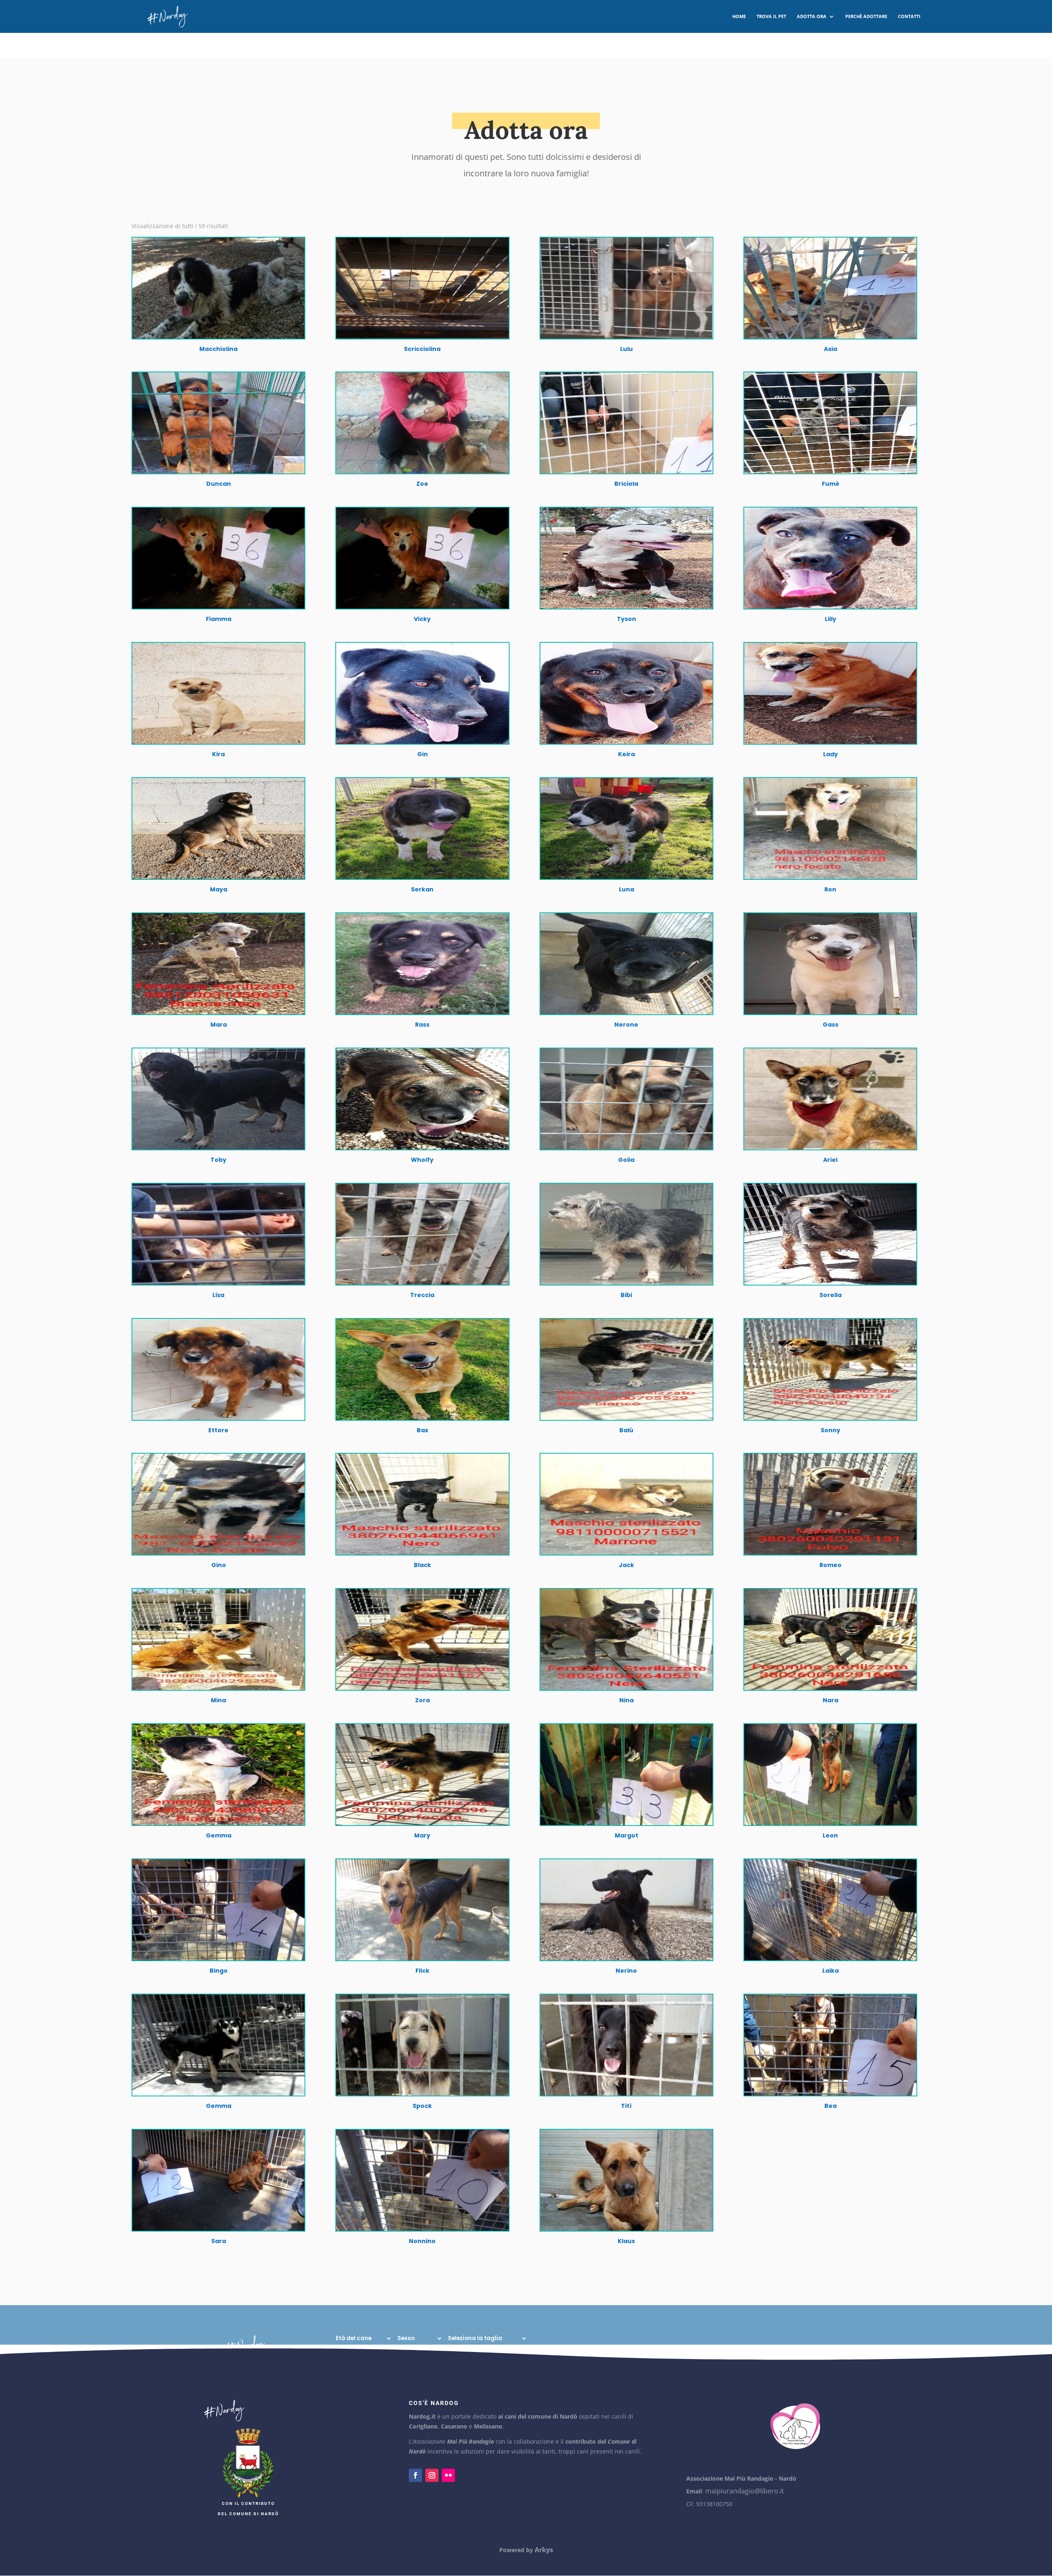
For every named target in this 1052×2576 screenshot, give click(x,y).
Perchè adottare (866, 16)
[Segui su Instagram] (432, 2475)
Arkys (544, 2550)
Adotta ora (812, 16)
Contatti (909, 16)
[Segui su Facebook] (415, 2475)
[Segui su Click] (448, 2475)
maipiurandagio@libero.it (745, 2491)
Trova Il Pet (771, 16)
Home (739, 16)
